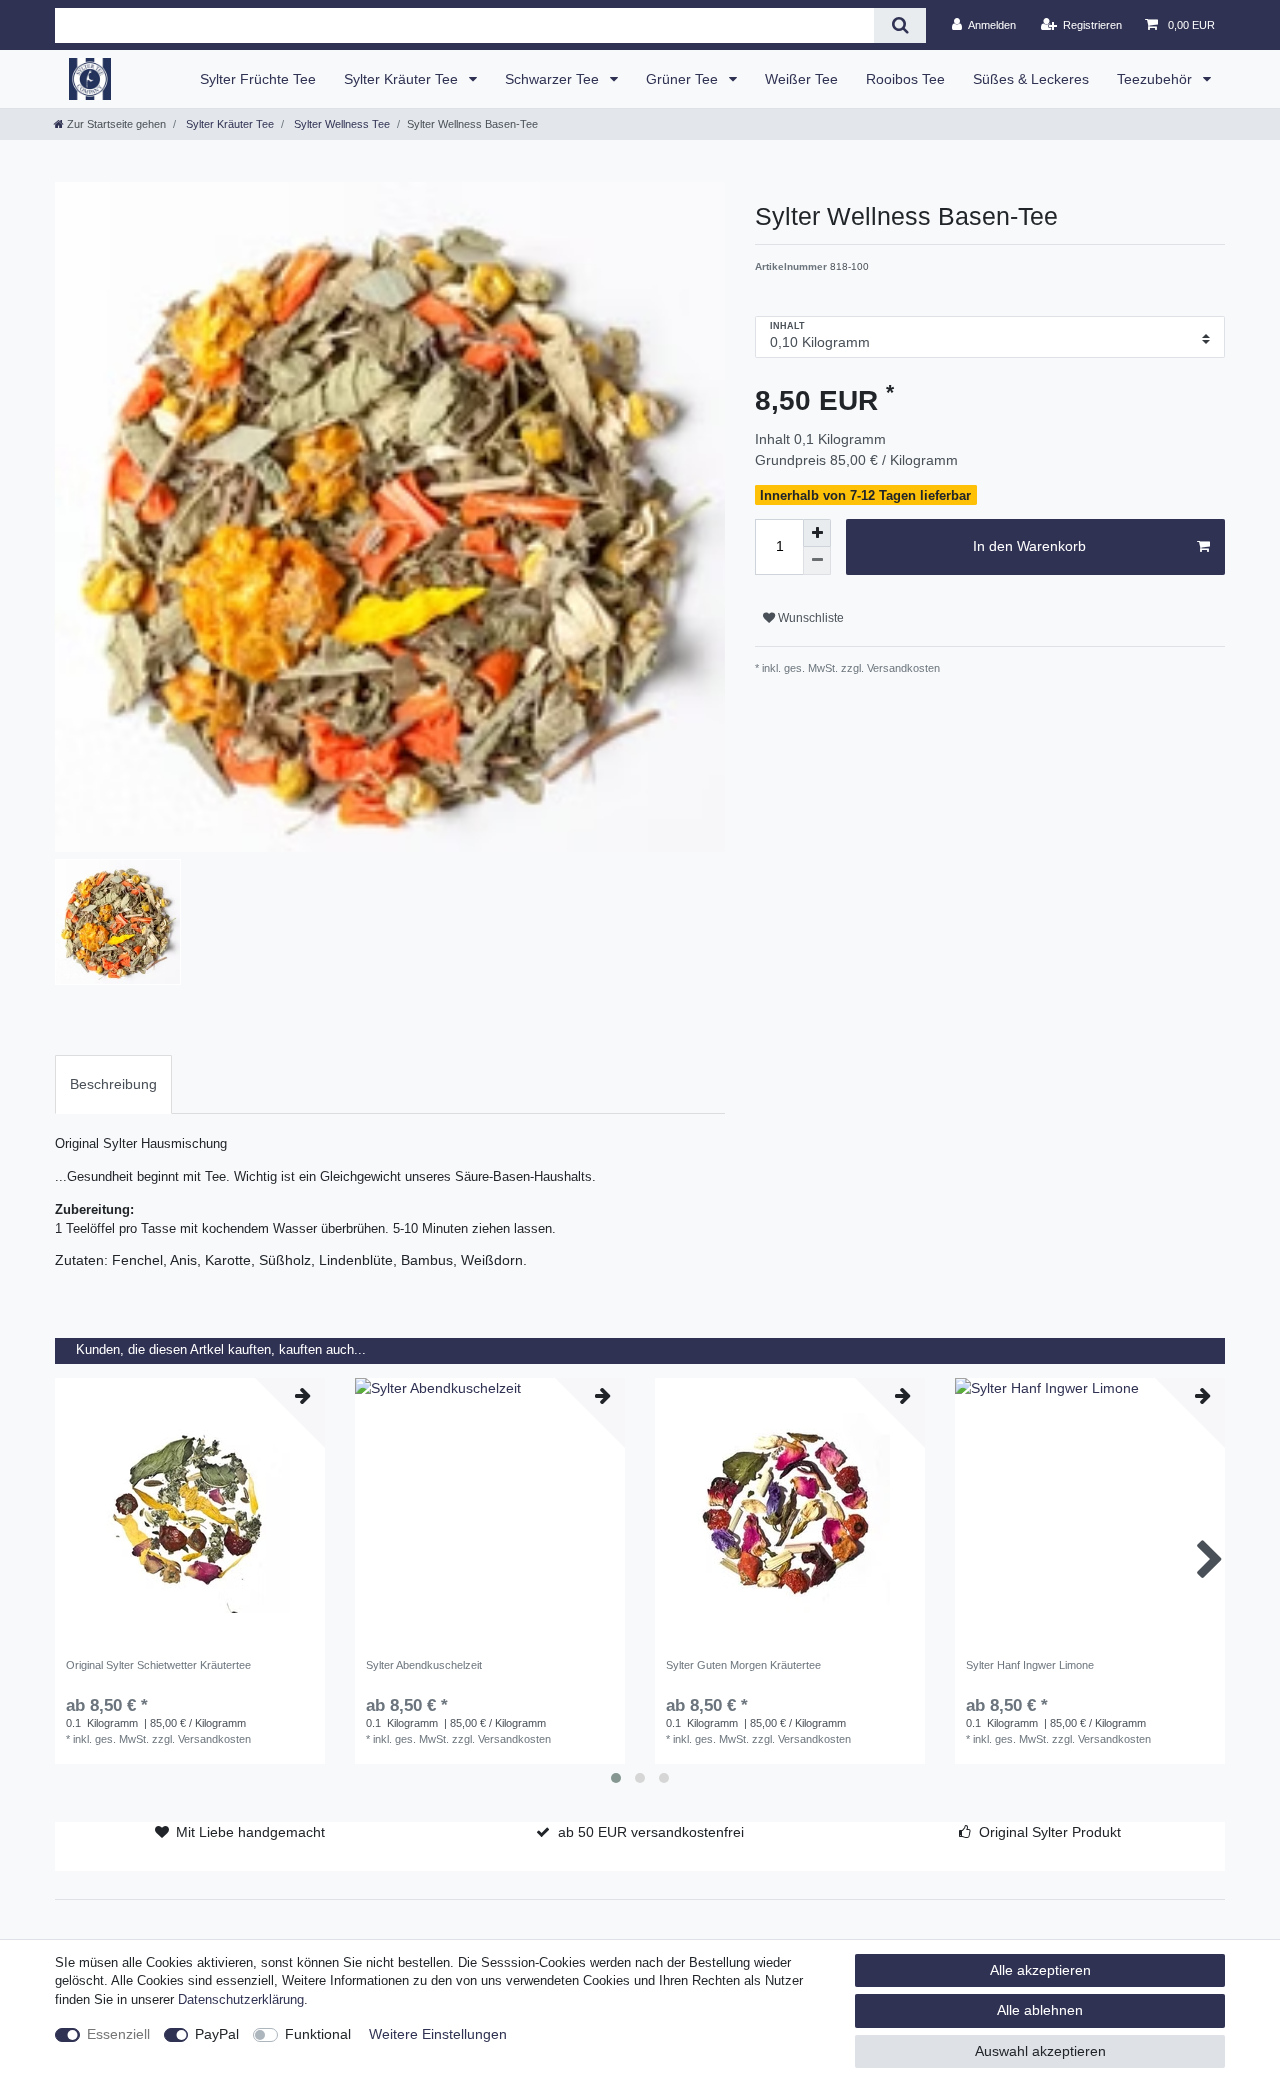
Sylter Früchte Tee (258, 79)
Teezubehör (1156, 79)
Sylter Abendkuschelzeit (424, 1665)
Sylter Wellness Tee (340, 124)
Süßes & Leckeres (1031, 79)
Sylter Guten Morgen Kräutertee (743, 1665)
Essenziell (118, 2034)
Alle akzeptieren (1040, 1970)
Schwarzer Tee (554, 79)
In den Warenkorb (1029, 546)
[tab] (113, 1084)
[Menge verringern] (817, 561)
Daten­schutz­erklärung (241, 2000)
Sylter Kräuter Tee (403, 79)
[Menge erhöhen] (817, 533)
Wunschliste (809, 618)
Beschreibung (113, 1084)
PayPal (217, 2034)
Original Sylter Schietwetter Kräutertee (158, 1665)
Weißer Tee (801, 79)
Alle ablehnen (1040, 2010)
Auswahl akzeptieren (1040, 2051)
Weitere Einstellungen (438, 2034)
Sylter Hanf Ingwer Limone (1030, 1665)
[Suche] (899, 25)
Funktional (318, 2034)
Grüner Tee (684, 79)
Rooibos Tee (905, 79)
